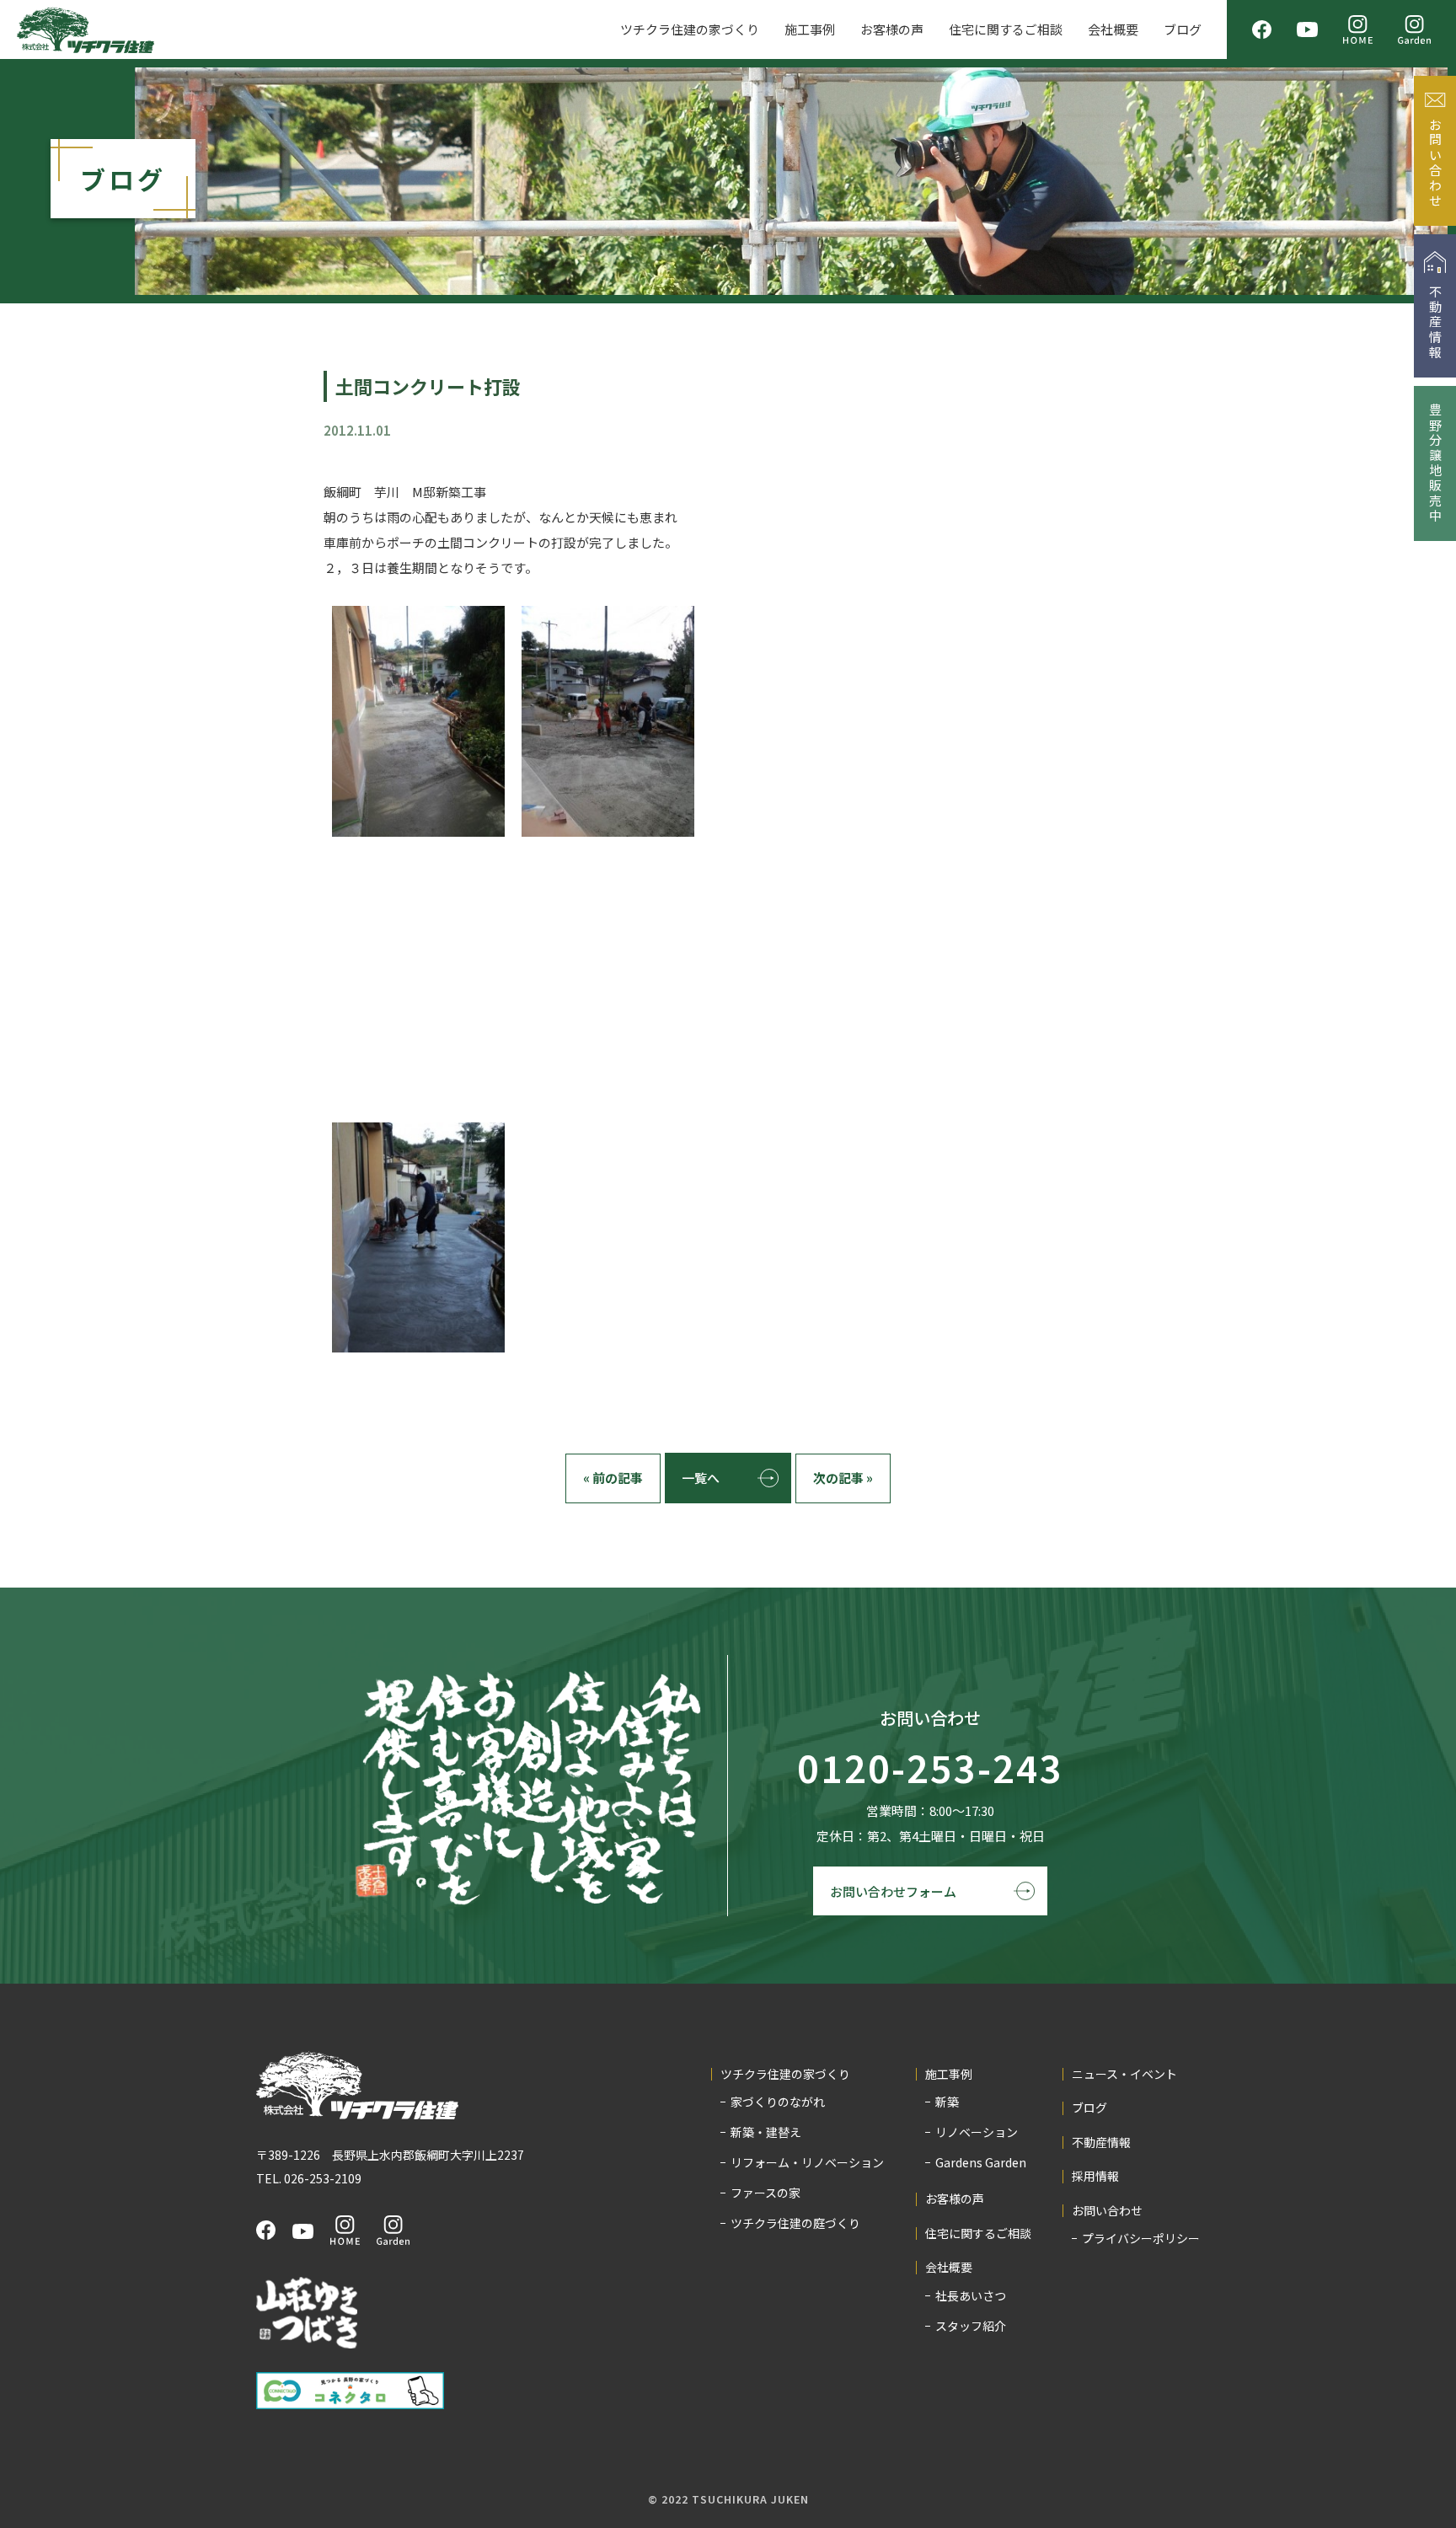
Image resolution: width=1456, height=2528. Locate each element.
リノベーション (977, 2132)
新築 (947, 2102)
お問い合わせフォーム (893, 1891)
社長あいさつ (971, 2295)
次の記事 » (843, 1478)
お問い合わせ (1107, 2211)
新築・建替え (766, 2132)
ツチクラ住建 (86, 30)
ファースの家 (765, 2193)
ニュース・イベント (1124, 2074)
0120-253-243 (930, 1769)
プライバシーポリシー (1141, 2238)
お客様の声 (892, 29)
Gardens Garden (981, 2162)
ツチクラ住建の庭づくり (795, 2223)
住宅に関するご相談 (1006, 29)
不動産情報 (1101, 2142)
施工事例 (810, 29)
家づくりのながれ (778, 2102)
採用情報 (1095, 2176)
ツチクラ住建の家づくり (690, 29)
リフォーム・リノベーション (807, 2162)
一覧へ (701, 1478)
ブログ (1183, 29)
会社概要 (1113, 29)
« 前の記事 (613, 1478)
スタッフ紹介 (971, 2326)
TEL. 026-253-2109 (309, 2178)
